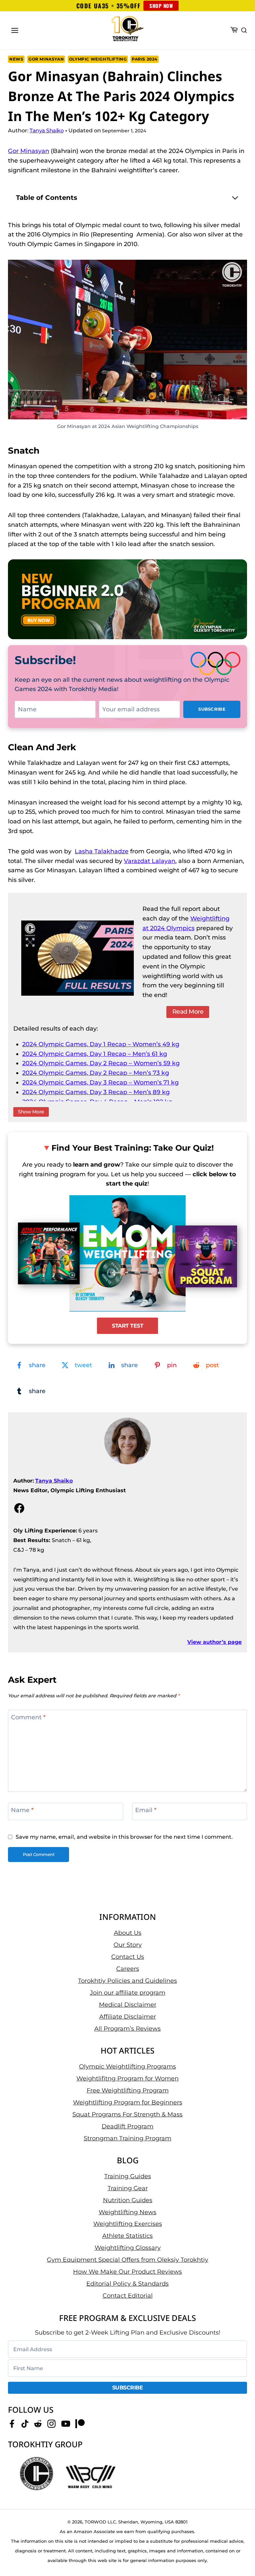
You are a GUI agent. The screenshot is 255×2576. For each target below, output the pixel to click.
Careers (128, 1968)
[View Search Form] (244, 31)
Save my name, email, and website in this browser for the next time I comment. (124, 1837)
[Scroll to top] (239, 2550)
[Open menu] (15, 30)
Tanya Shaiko (54, 1481)
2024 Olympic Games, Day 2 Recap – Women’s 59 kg (101, 1063)
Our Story (128, 1944)
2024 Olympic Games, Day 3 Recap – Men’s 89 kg (96, 1092)
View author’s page (214, 1642)
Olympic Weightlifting (98, 59)
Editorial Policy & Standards (127, 2284)
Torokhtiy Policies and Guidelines (127, 1980)
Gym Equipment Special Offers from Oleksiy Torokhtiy (127, 2260)
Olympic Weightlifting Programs (127, 2066)
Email (146, 1810)
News (16, 59)
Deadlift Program (127, 2126)
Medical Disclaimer (128, 2004)
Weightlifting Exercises (128, 2224)
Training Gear (128, 2188)
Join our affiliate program (128, 1992)
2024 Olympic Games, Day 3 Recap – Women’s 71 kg (100, 1082)
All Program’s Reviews (127, 2028)
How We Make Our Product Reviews (127, 2272)
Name (22, 1810)
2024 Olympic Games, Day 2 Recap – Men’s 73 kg (96, 1073)
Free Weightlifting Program (128, 2090)
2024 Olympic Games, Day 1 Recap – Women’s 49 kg (101, 1044)
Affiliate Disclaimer (128, 2016)
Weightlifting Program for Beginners (128, 2102)
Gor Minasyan (46, 59)
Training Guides (128, 2176)
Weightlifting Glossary (128, 2248)
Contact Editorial (128, 2296)
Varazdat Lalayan (150, 861)
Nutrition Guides (128, 2200)
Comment (28, 1717)
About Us (128, 1932)
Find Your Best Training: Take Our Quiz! (133, 1148)
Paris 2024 (145, 59)
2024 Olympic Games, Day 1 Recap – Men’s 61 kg (95, 1054)
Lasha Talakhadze (102, 851)
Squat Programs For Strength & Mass (127, 2114)
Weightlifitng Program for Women (127, 2078)
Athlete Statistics (127, 2236)
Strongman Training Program (127, 2138)
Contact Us (128, 1956)
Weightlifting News (127, 2212)
